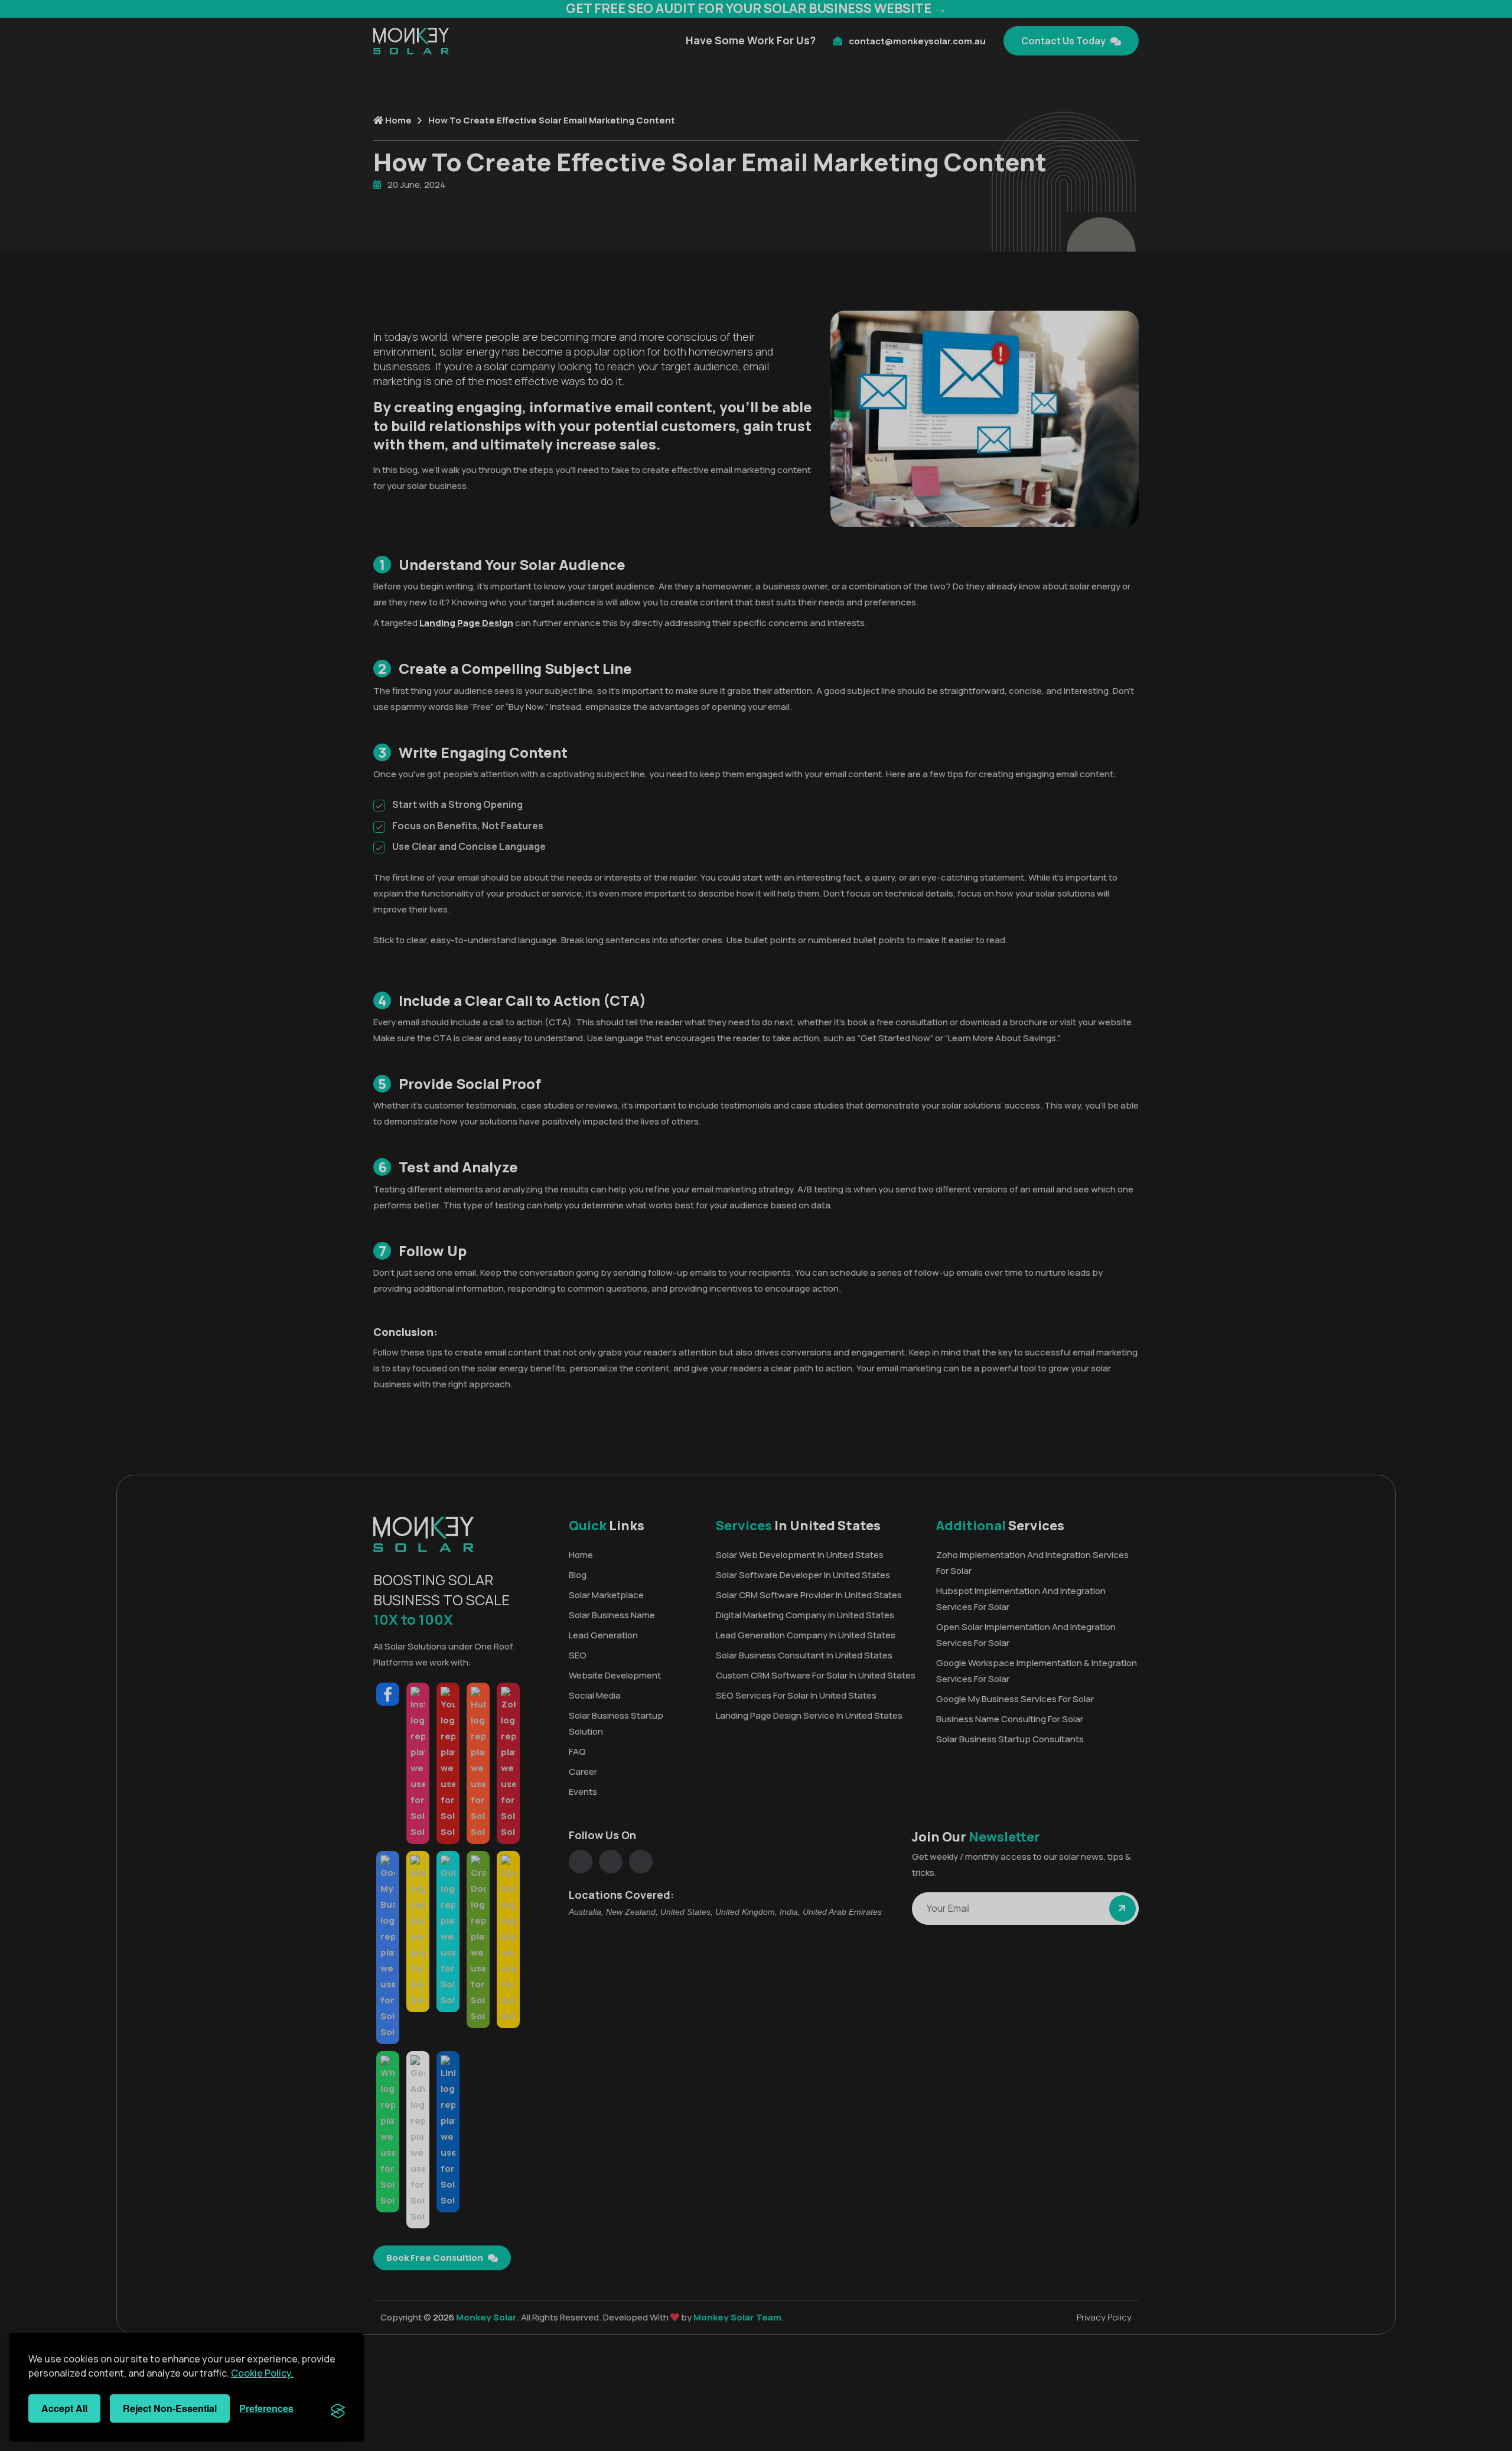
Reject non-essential (170, 2408)
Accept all (64, 2408)
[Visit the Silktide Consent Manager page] (338, 2408)
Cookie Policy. (262, 2373)
